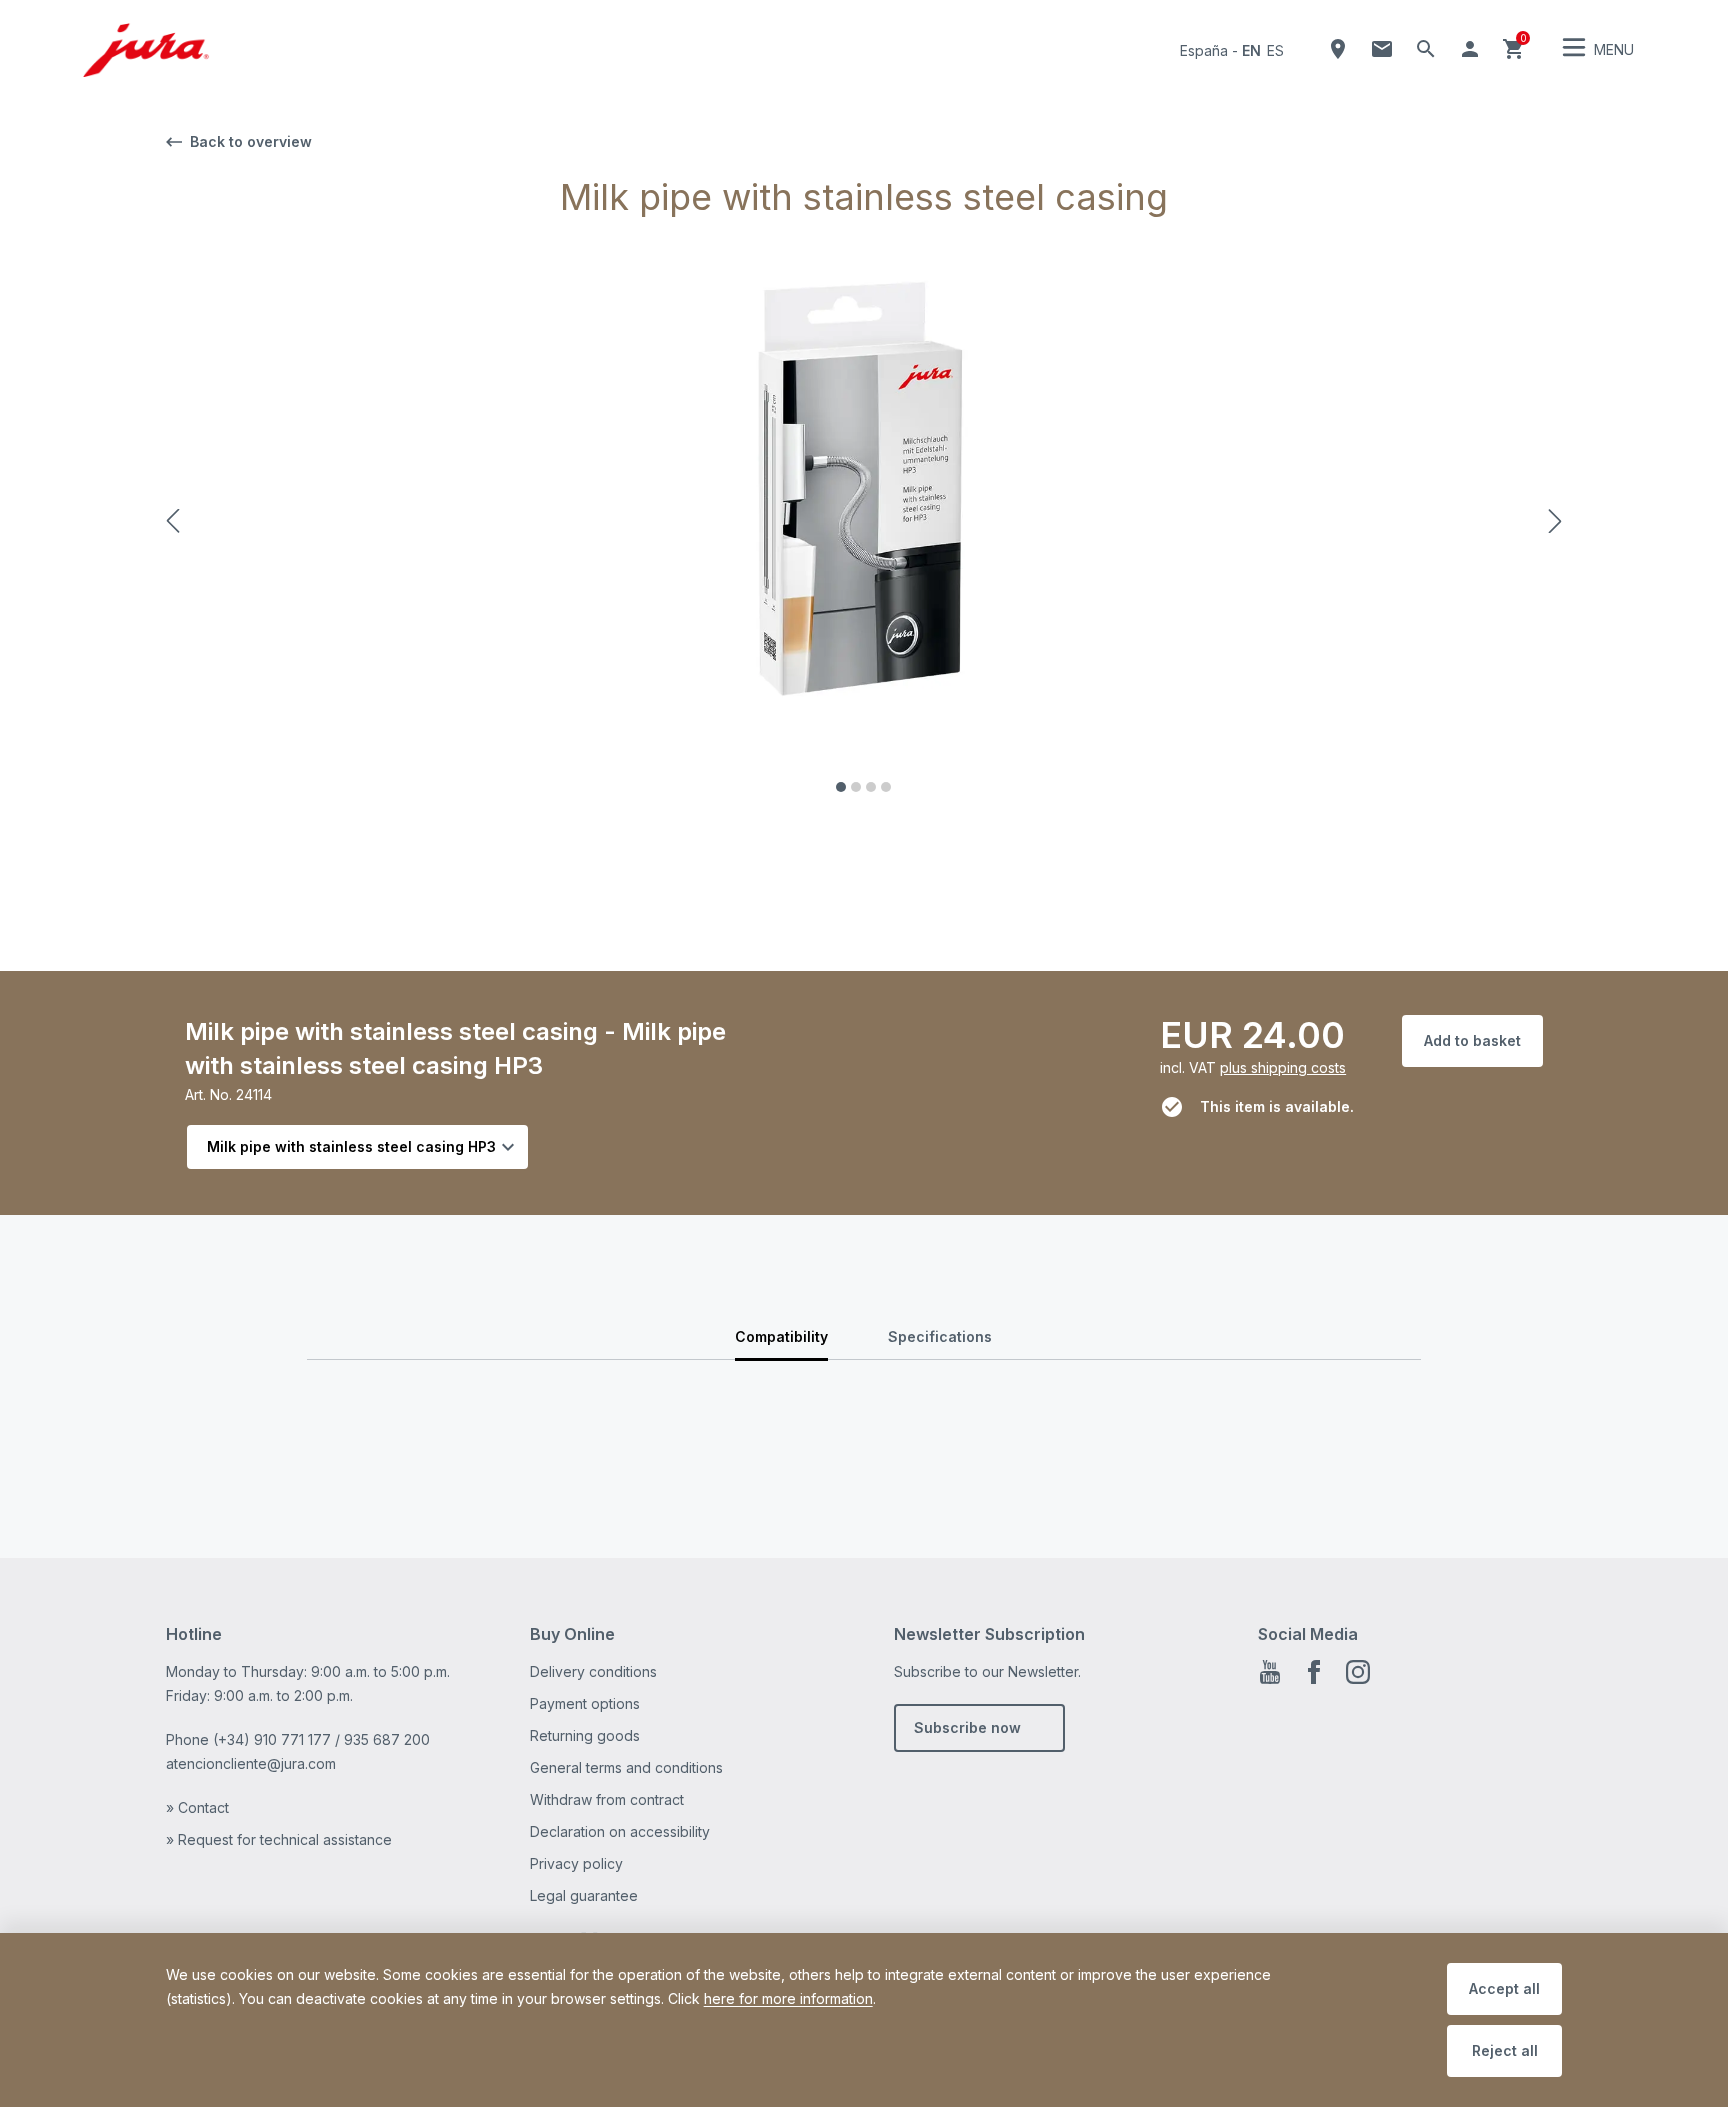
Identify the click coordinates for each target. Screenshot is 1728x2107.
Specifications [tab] (940, 1336)
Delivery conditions (593, 1671)
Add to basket (1472, 1040)
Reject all (1505, 2050)
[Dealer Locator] (1338, 49)
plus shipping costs (1283, 1067)
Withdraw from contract (607, 1799)
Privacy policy (576, 1863)
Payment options (585, 1703)
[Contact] (1382, 49)
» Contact (197, 1807)
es (1275, 50)
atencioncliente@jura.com (251, 1763)
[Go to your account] (1470, 49)
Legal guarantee (584, 1895)
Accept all (1504, 1988)
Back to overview (251, 141)
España (1204, 50)
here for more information (788, 1998)
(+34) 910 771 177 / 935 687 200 (321, 1739)
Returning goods (585, 1735)
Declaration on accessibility (620, 1831)
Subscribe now (967, 1727)
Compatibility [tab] (781, 1336)
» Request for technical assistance (279, 1839)
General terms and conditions (626, 1767)
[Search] (1426, 49)
